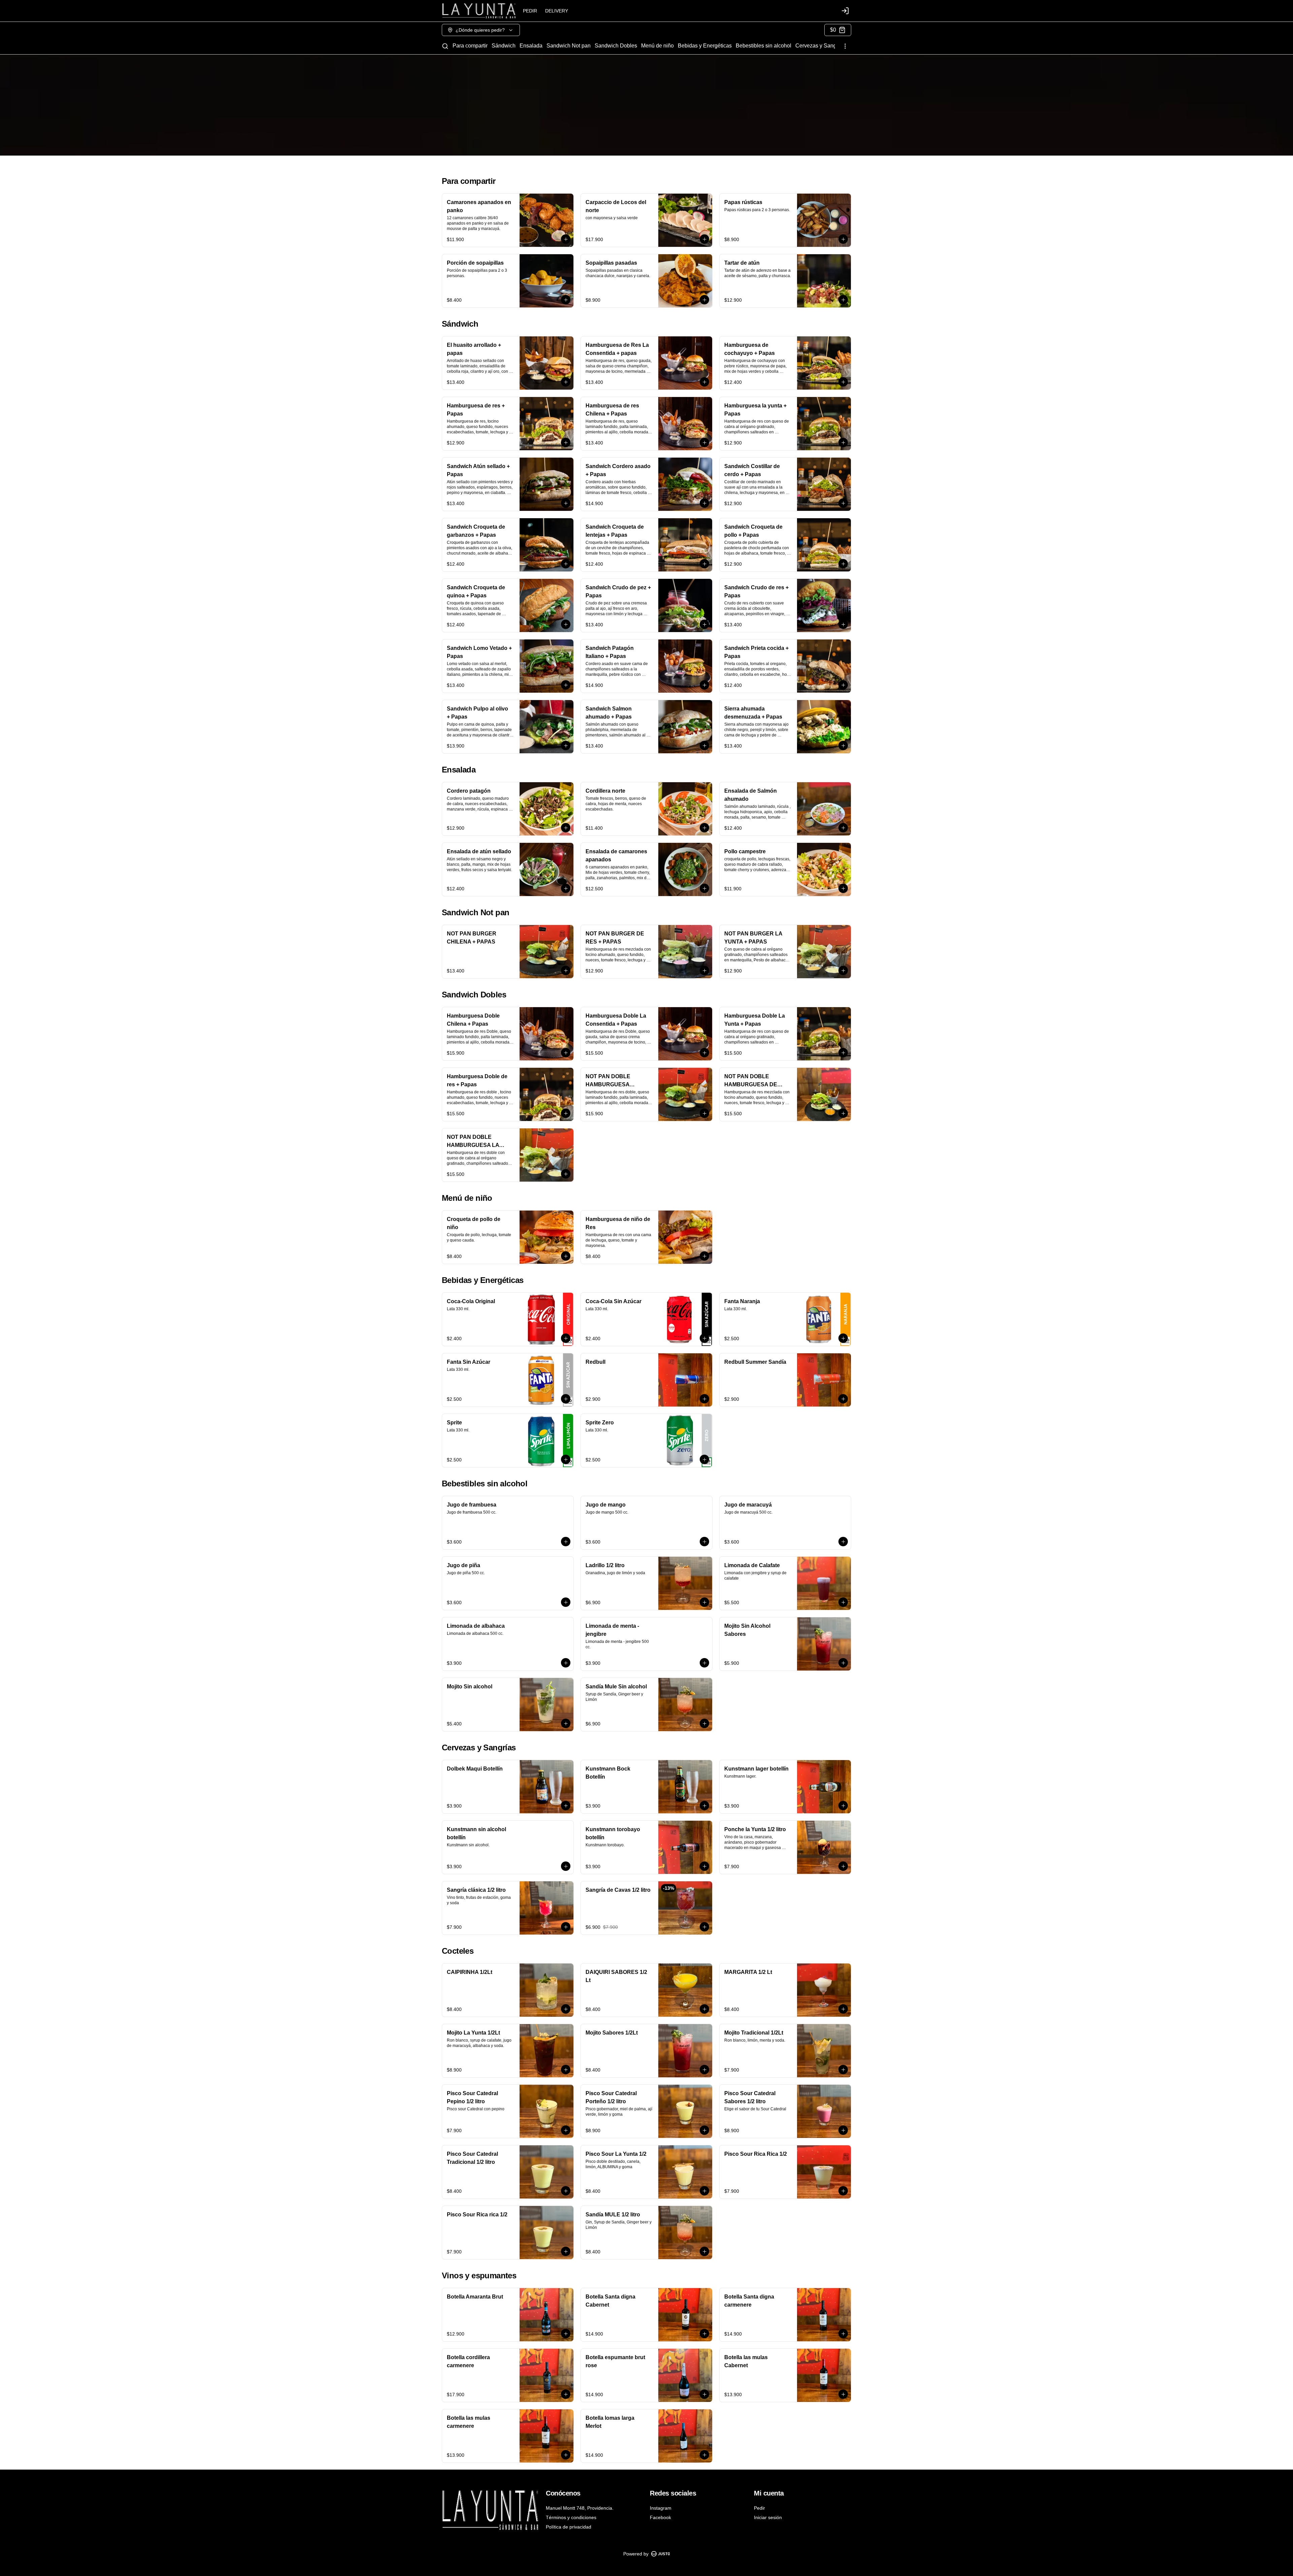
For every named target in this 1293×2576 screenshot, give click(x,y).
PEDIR (530, 11)
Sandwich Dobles (616, 46)
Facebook (660, 2517)
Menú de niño (657, 46)
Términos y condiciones (571, 2517)
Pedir (759, 2508)
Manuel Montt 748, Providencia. (580, 2508)
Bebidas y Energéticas (705, 46)
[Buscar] (445, 46)
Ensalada (531, 46)
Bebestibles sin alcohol (764, 46)
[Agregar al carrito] (566, 239)
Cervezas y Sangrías (820, 46)
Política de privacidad (569, 2527)
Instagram (661, 2508)
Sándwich (504, 46)
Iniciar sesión (768, 2517)
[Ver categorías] (845, 46)
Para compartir (470, 46)
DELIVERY (557, 11)
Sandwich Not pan (569, 46)
